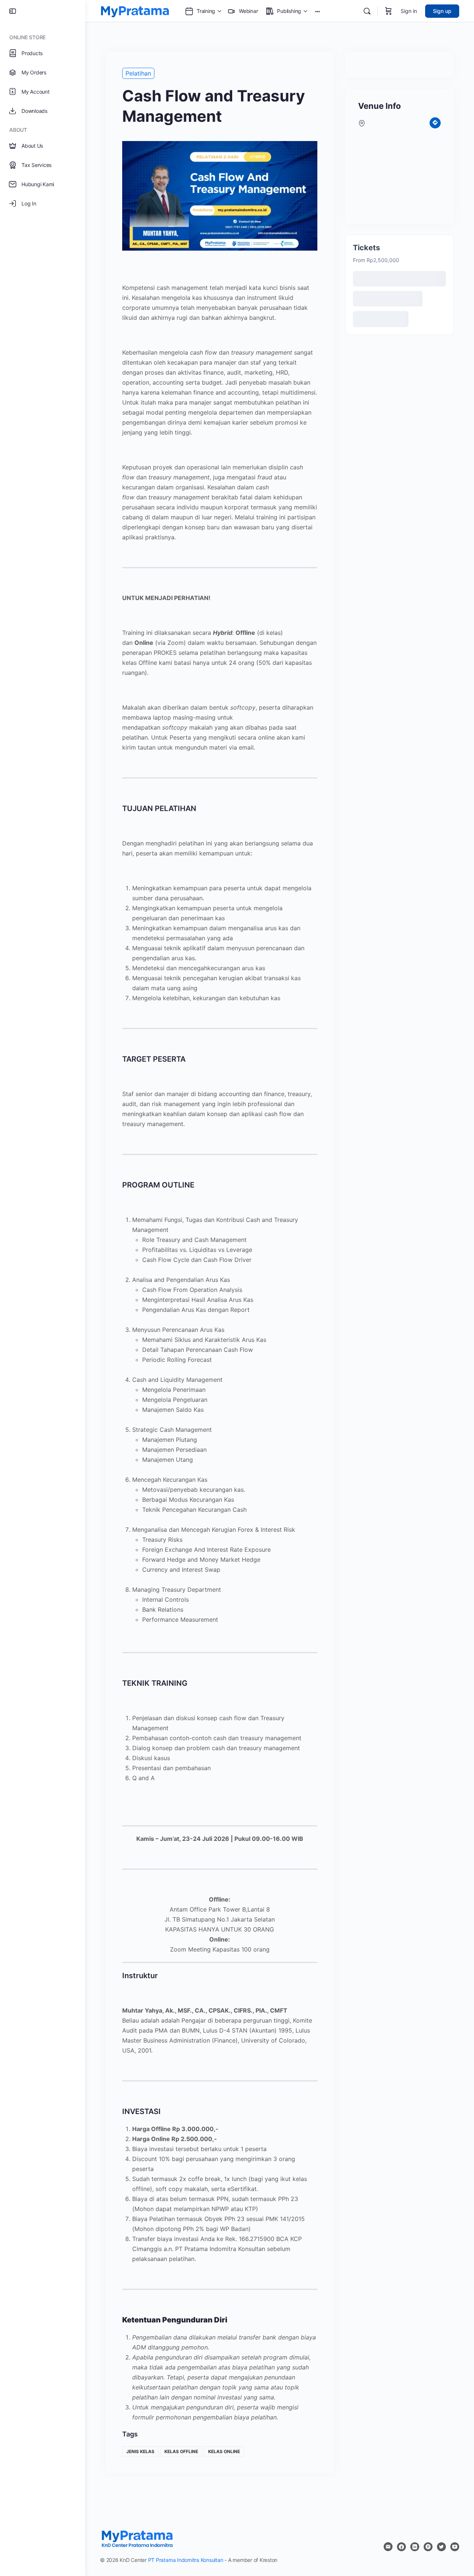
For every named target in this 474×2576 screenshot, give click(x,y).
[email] (388, 2547)
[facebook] (401, 2547)
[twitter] (441, 2547)
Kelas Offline (181, 2451)
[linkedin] (415, 2547)
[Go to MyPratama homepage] (135, 11)
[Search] (367, 11)
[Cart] (388, 11)
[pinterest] (428, 2547)
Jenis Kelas (140, 2451)
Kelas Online (224, 2451)
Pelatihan (138, 73)
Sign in (409, 11)
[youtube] (455, 2547)
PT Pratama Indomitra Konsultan (186, 2560)
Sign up (442, 11)
